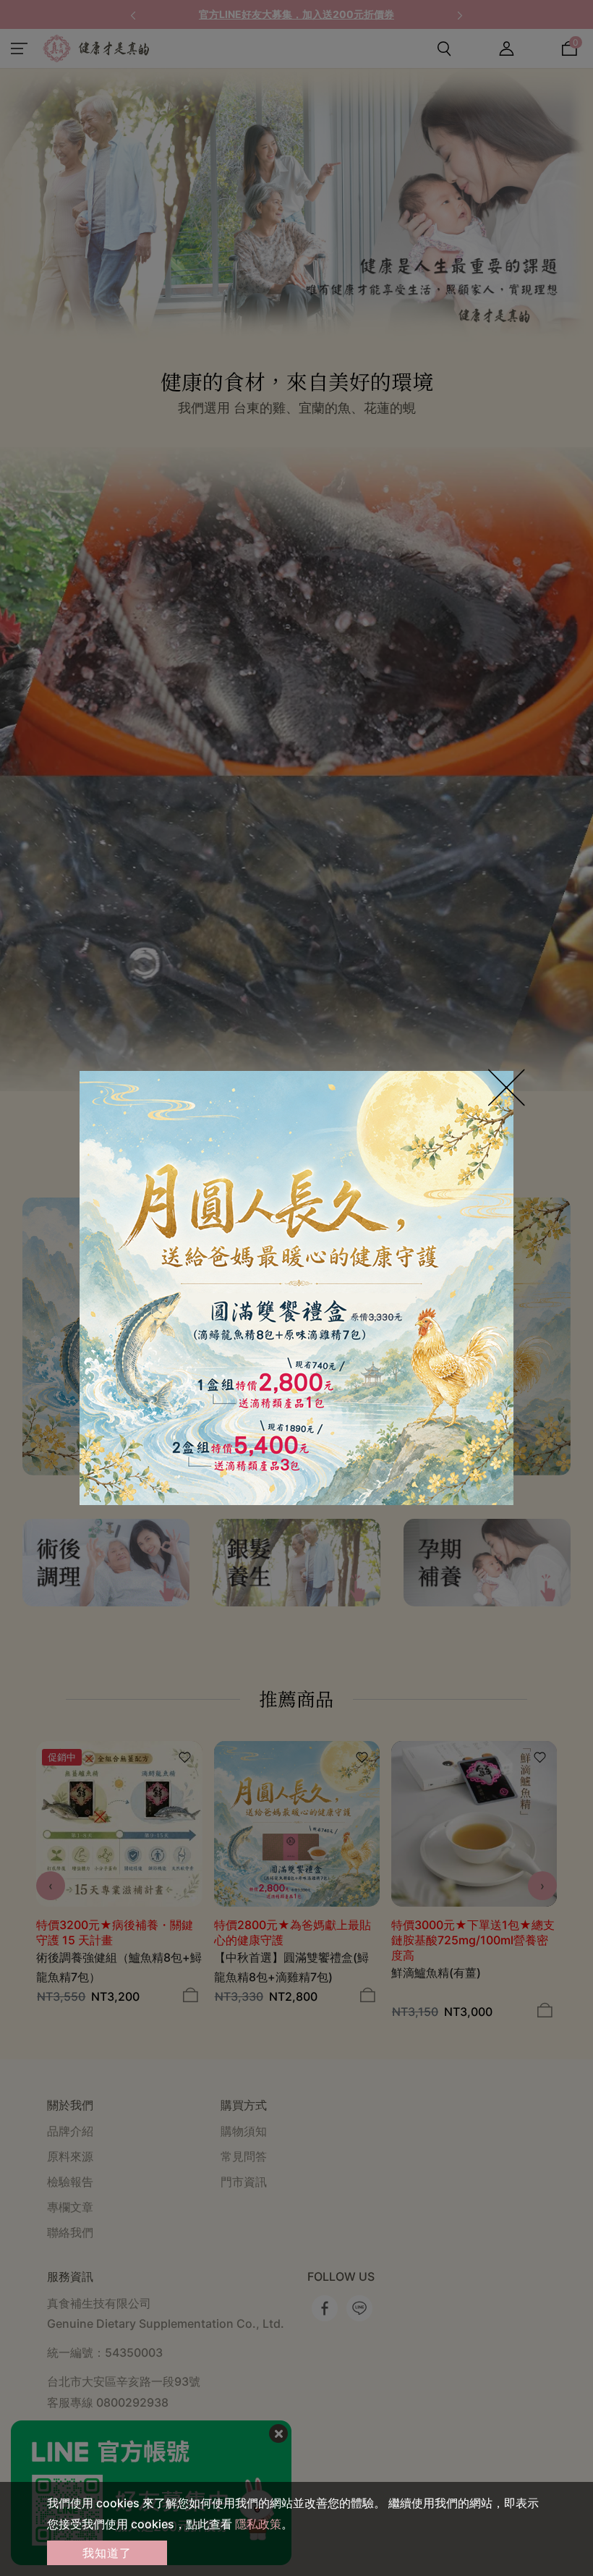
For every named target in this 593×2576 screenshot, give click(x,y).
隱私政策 (258, 2524)
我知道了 (107, 2553)
